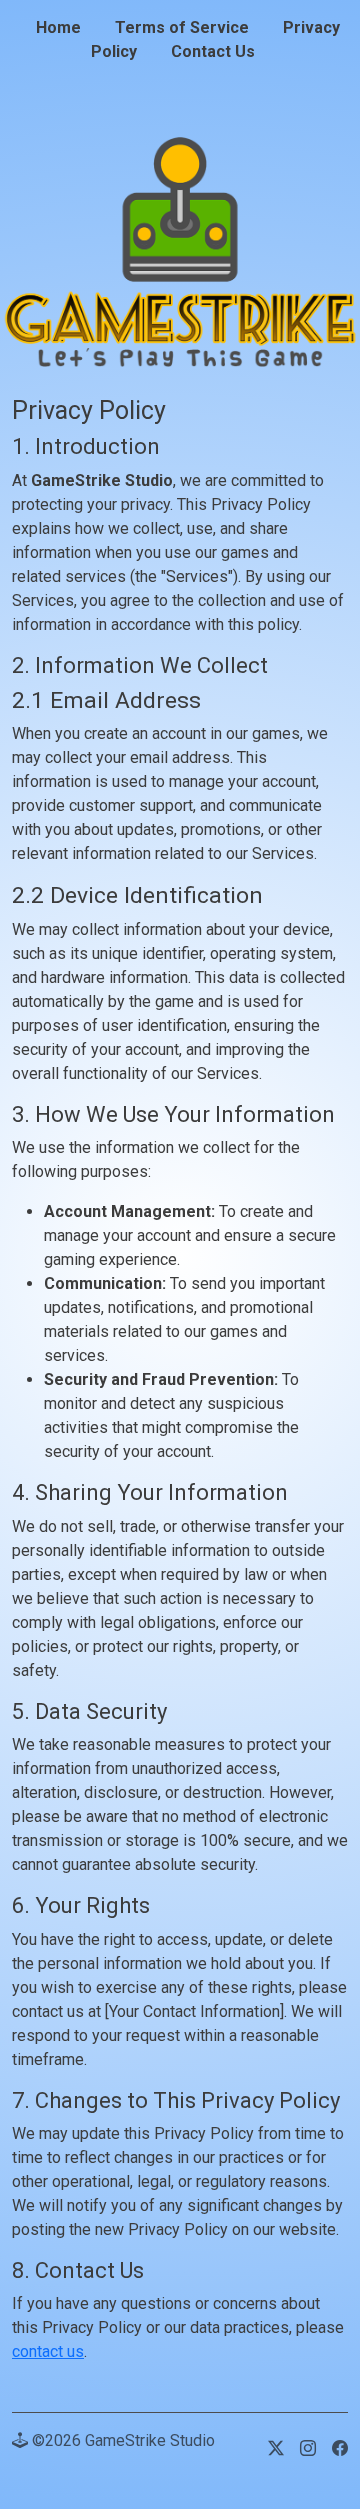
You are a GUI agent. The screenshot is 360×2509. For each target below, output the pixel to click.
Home (58, 27)
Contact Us (213, 51)
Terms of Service (182, 27)
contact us (48, 2351)
